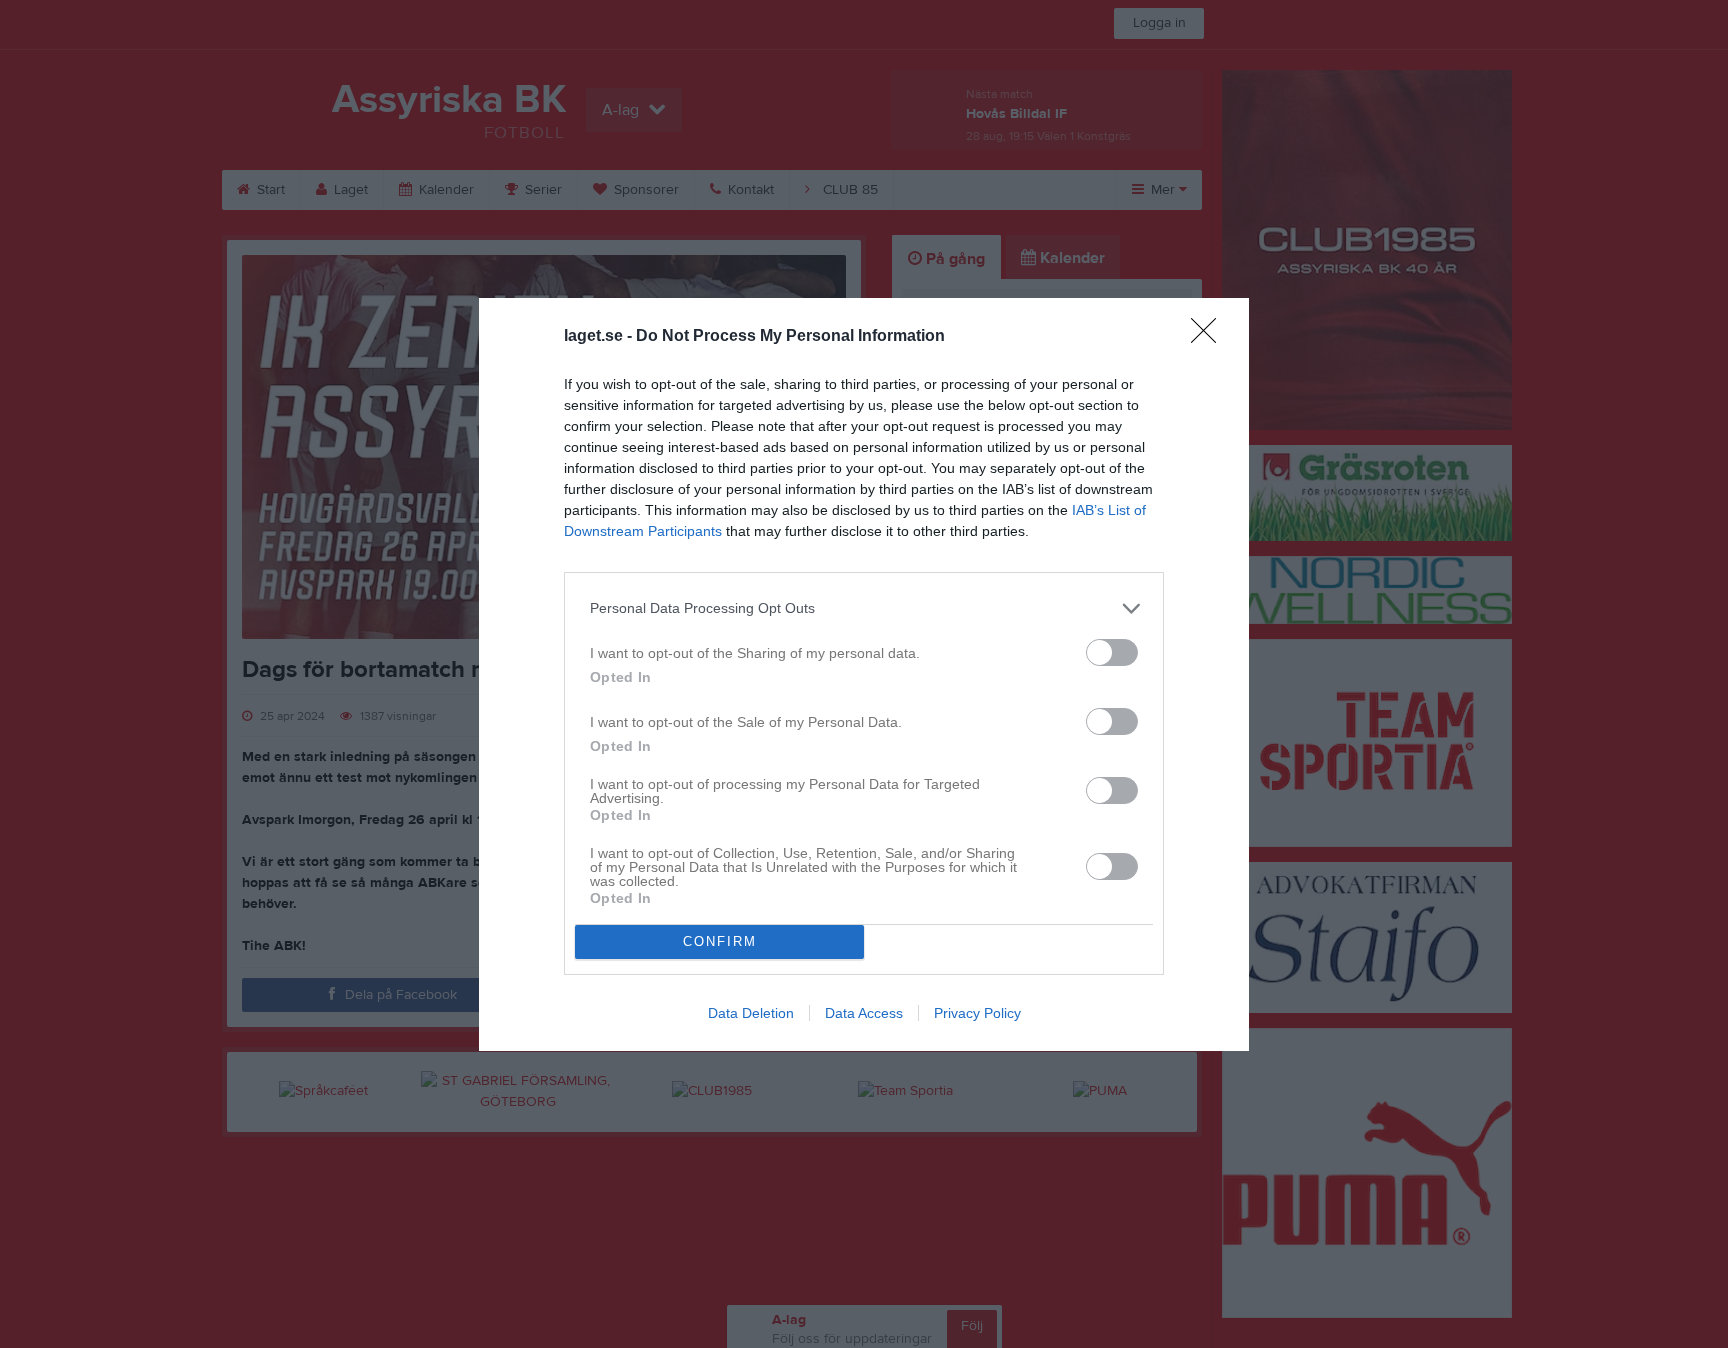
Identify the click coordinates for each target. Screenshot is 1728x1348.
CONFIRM (720, 941)
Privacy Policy (977, 1013)
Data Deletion (751, 1013)
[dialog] (864, 674)
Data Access (864, 1013)
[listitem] (864, 608)
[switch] (1112, 652)
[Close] (1210, 337)
